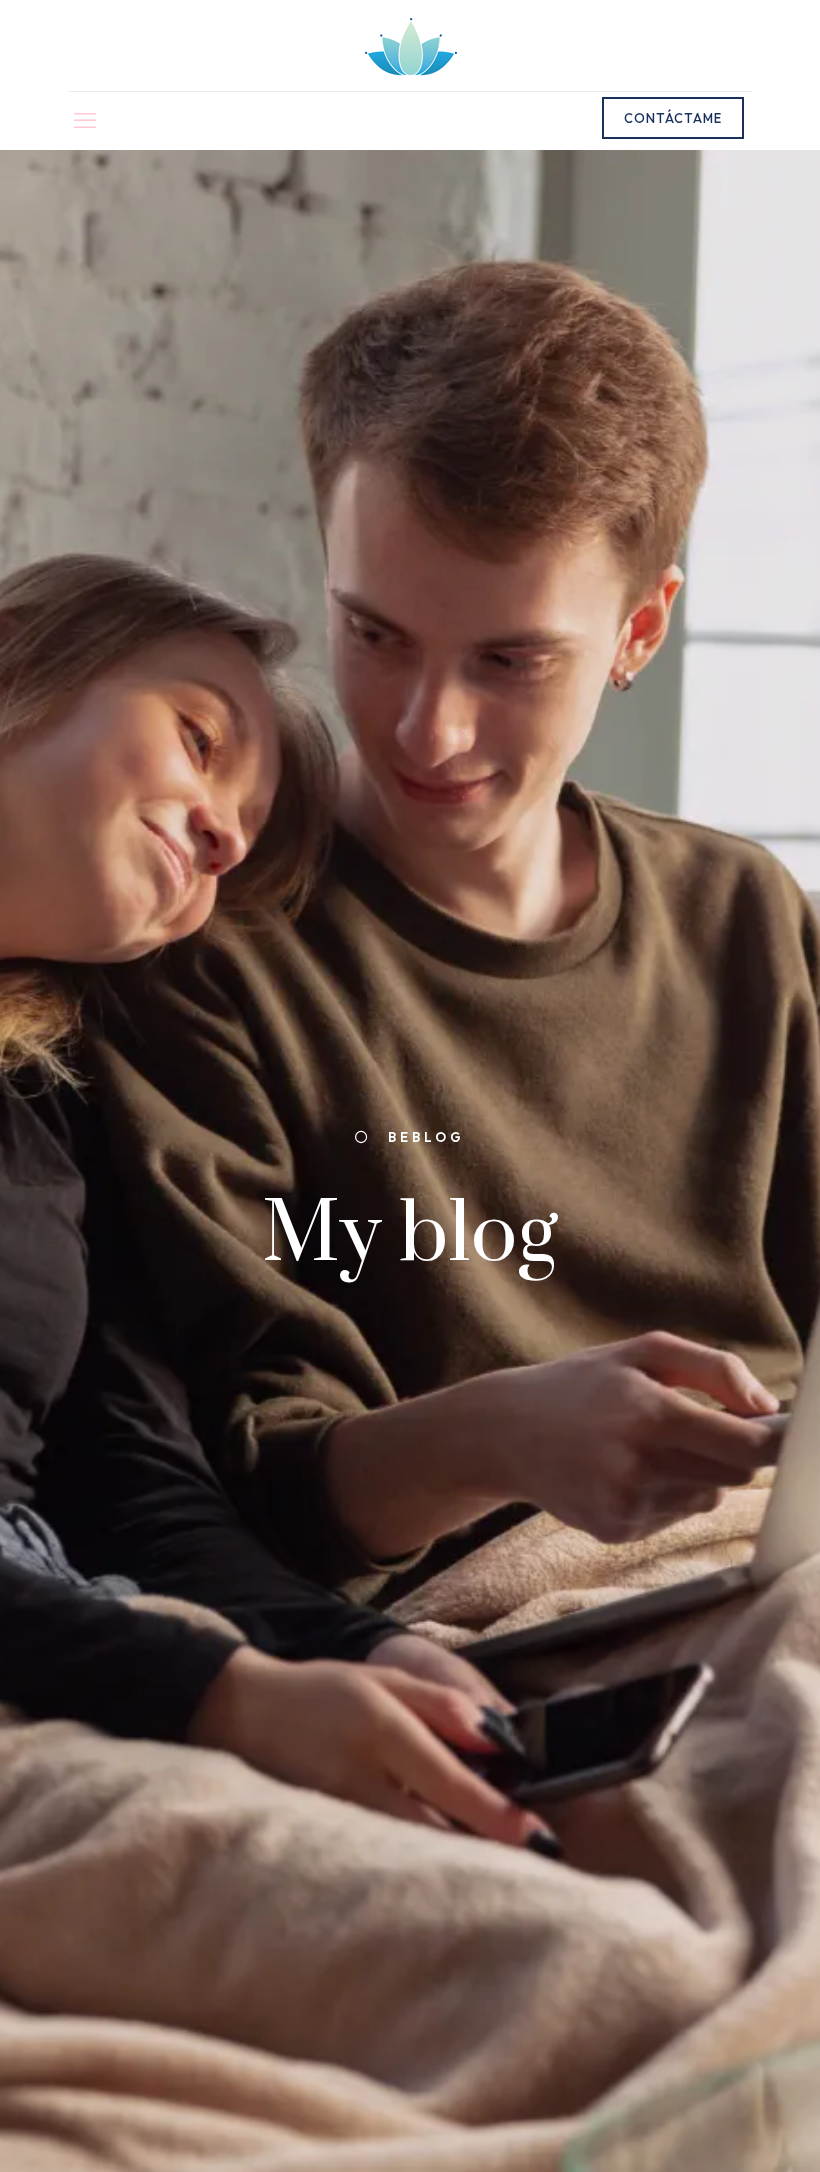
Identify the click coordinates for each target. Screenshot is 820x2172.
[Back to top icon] (722, 2129)
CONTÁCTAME (673, 118)
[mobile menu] (85, 120)
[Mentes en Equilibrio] (410, 45)
